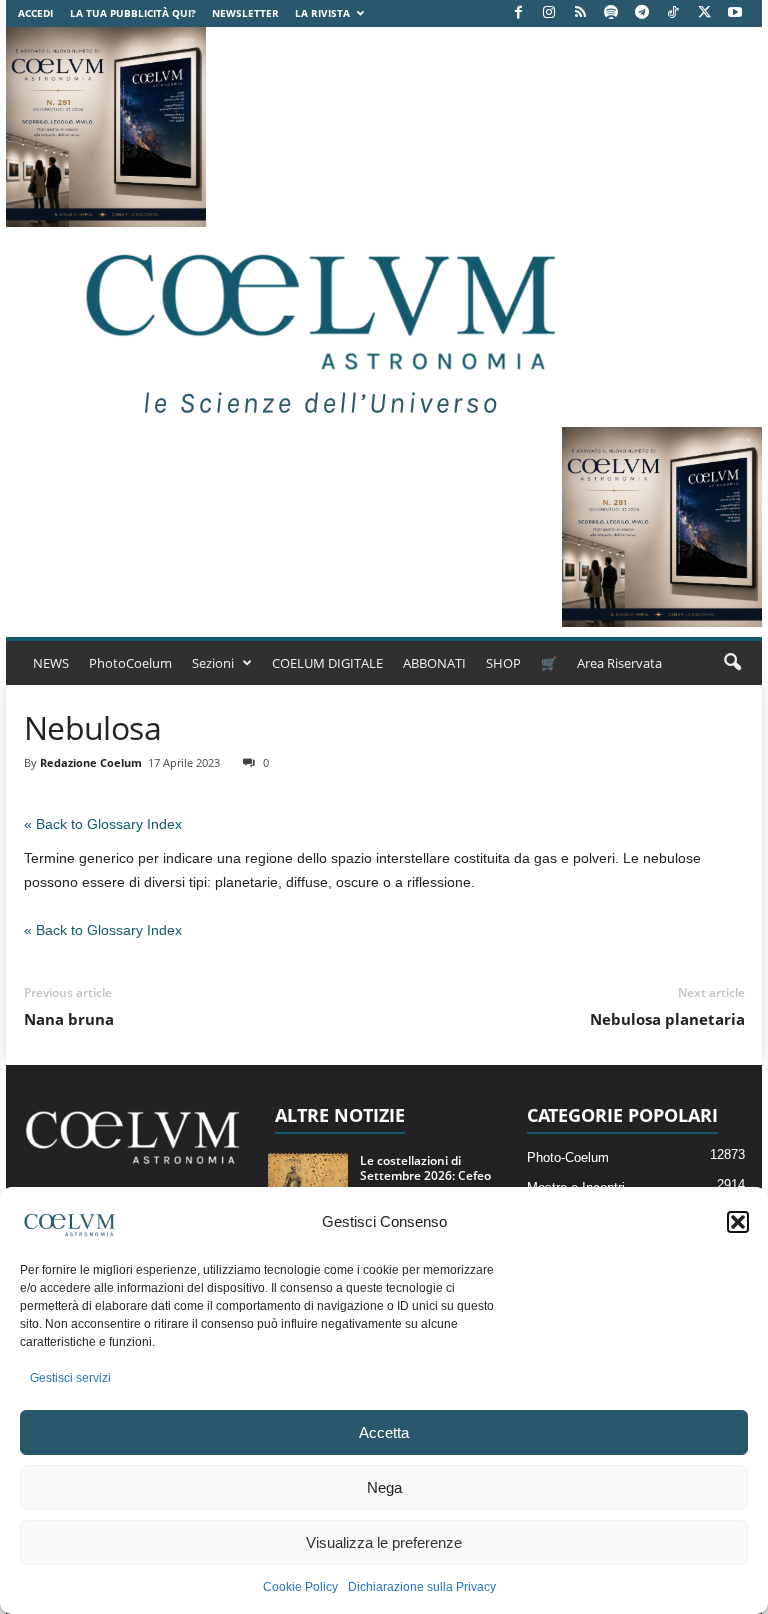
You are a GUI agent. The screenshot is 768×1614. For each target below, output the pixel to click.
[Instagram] (549, 13)
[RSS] (580, 13)
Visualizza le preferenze (384, 1542)
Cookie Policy (300, 1587)
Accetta (384, 1432)
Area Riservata (619, 663)
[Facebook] (518, 13)
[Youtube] (735, 13)
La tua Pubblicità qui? (133, 13)
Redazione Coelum (91, 762)
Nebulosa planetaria (667, 1019)
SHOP (503, 663)
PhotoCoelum (130, 663)
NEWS (51, 663)
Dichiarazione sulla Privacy (422, 1587)
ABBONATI (434, 663)
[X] (704, 13)
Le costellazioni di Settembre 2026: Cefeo (425, 1168)
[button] (738, 1222)
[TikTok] (673, 13)
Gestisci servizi (70, 1378)
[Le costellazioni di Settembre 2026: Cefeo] (308, 1183)
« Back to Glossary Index (103, 824)
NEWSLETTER (245, 13)
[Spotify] (611, 13)
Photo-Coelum (568, 1157)
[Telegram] (642, 13)
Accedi (35, 13)
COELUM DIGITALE (327, 663)
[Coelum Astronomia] (316, 327)
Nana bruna (69, 1019)
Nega (384, 1487)
